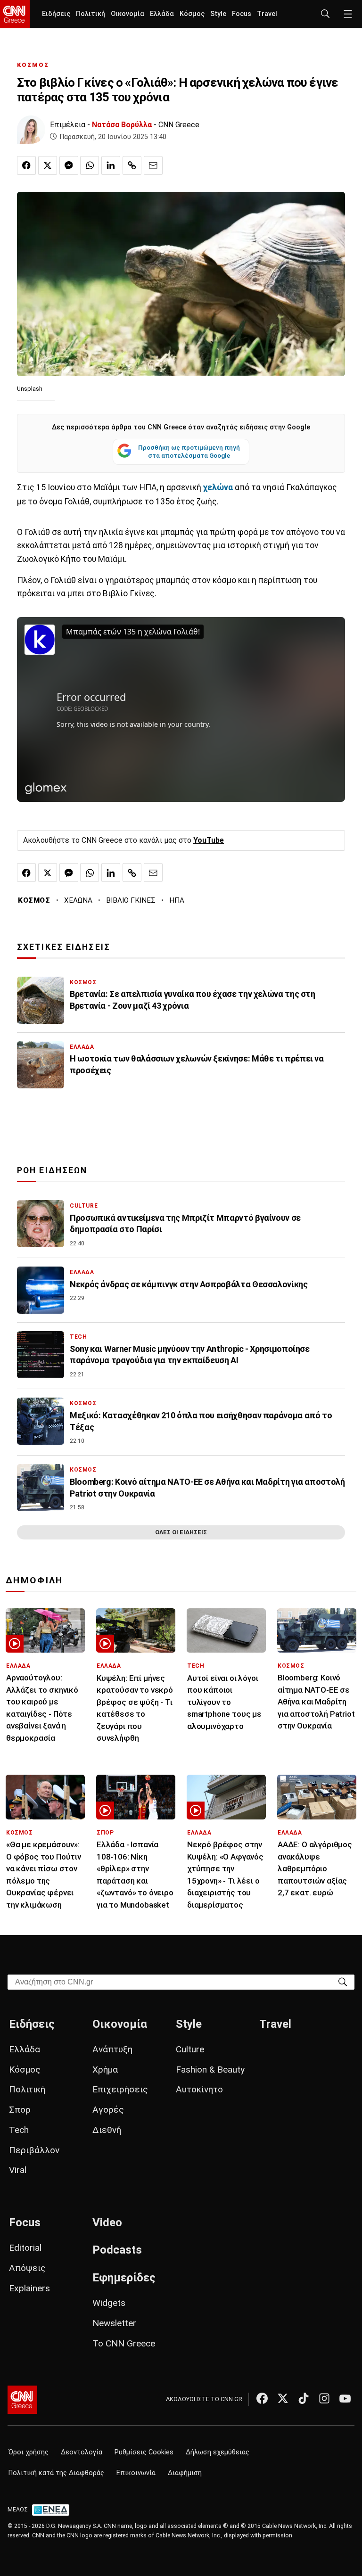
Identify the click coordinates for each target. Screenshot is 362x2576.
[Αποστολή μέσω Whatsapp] (90, 165)
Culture (190, 2049)
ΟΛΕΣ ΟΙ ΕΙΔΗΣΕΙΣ (181, 1532)
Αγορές (108, 2110)
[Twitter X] (283, 2398)
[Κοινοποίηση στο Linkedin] (111, 165)
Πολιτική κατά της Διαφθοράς (56, 2473)
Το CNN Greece (124, 2343)
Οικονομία (128, 14)
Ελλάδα (162, 14)
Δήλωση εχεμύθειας (218, 2452)
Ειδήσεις (56, 14)
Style (218, 14)
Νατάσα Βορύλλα (122, 125)
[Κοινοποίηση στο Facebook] (26, 165)
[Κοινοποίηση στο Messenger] (69, 165)
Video (107, 2222)
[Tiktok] (304, 2398)
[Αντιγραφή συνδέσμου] (132, 165)
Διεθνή (107, 2130)
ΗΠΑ (177, 900)
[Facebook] (262, 2398)
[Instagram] (324, 2398)
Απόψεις (27, 2268)
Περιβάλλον (34, 2150)
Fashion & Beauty (210, 2070)
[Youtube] (345, 2398)
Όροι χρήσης (29, 2452)
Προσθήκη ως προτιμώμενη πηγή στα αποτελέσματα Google (189, 452)
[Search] (343, 1981)
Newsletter (114, 2323)
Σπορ (20, 2110)
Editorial (25, 2248)
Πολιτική (90, 14)
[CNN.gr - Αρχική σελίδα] (22, 2400)
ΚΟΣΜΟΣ (33, 65)
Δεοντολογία (82, 2452)
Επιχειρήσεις (120, 2089)
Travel (267, 14)
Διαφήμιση (185, 2473)
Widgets (109, 2303)
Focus (242, 14)
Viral (18, 2170)
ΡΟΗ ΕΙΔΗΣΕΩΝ (52, 1170)
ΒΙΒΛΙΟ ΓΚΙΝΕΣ (131, 900)
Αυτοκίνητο (199, 2089)
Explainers (29, 2288)
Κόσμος (192, 14)
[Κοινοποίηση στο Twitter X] (48, 165)
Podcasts (117, 2250)
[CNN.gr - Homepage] (15, 14)
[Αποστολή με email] (153, 165)
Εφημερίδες (124, 2278)
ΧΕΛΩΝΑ (78, 900)
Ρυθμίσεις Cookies (144, 2452)
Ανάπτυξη (112, 2049)
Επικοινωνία (136, 2473)
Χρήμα (105, 2070)
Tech (19, 2130)
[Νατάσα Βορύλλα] (31, 130)
